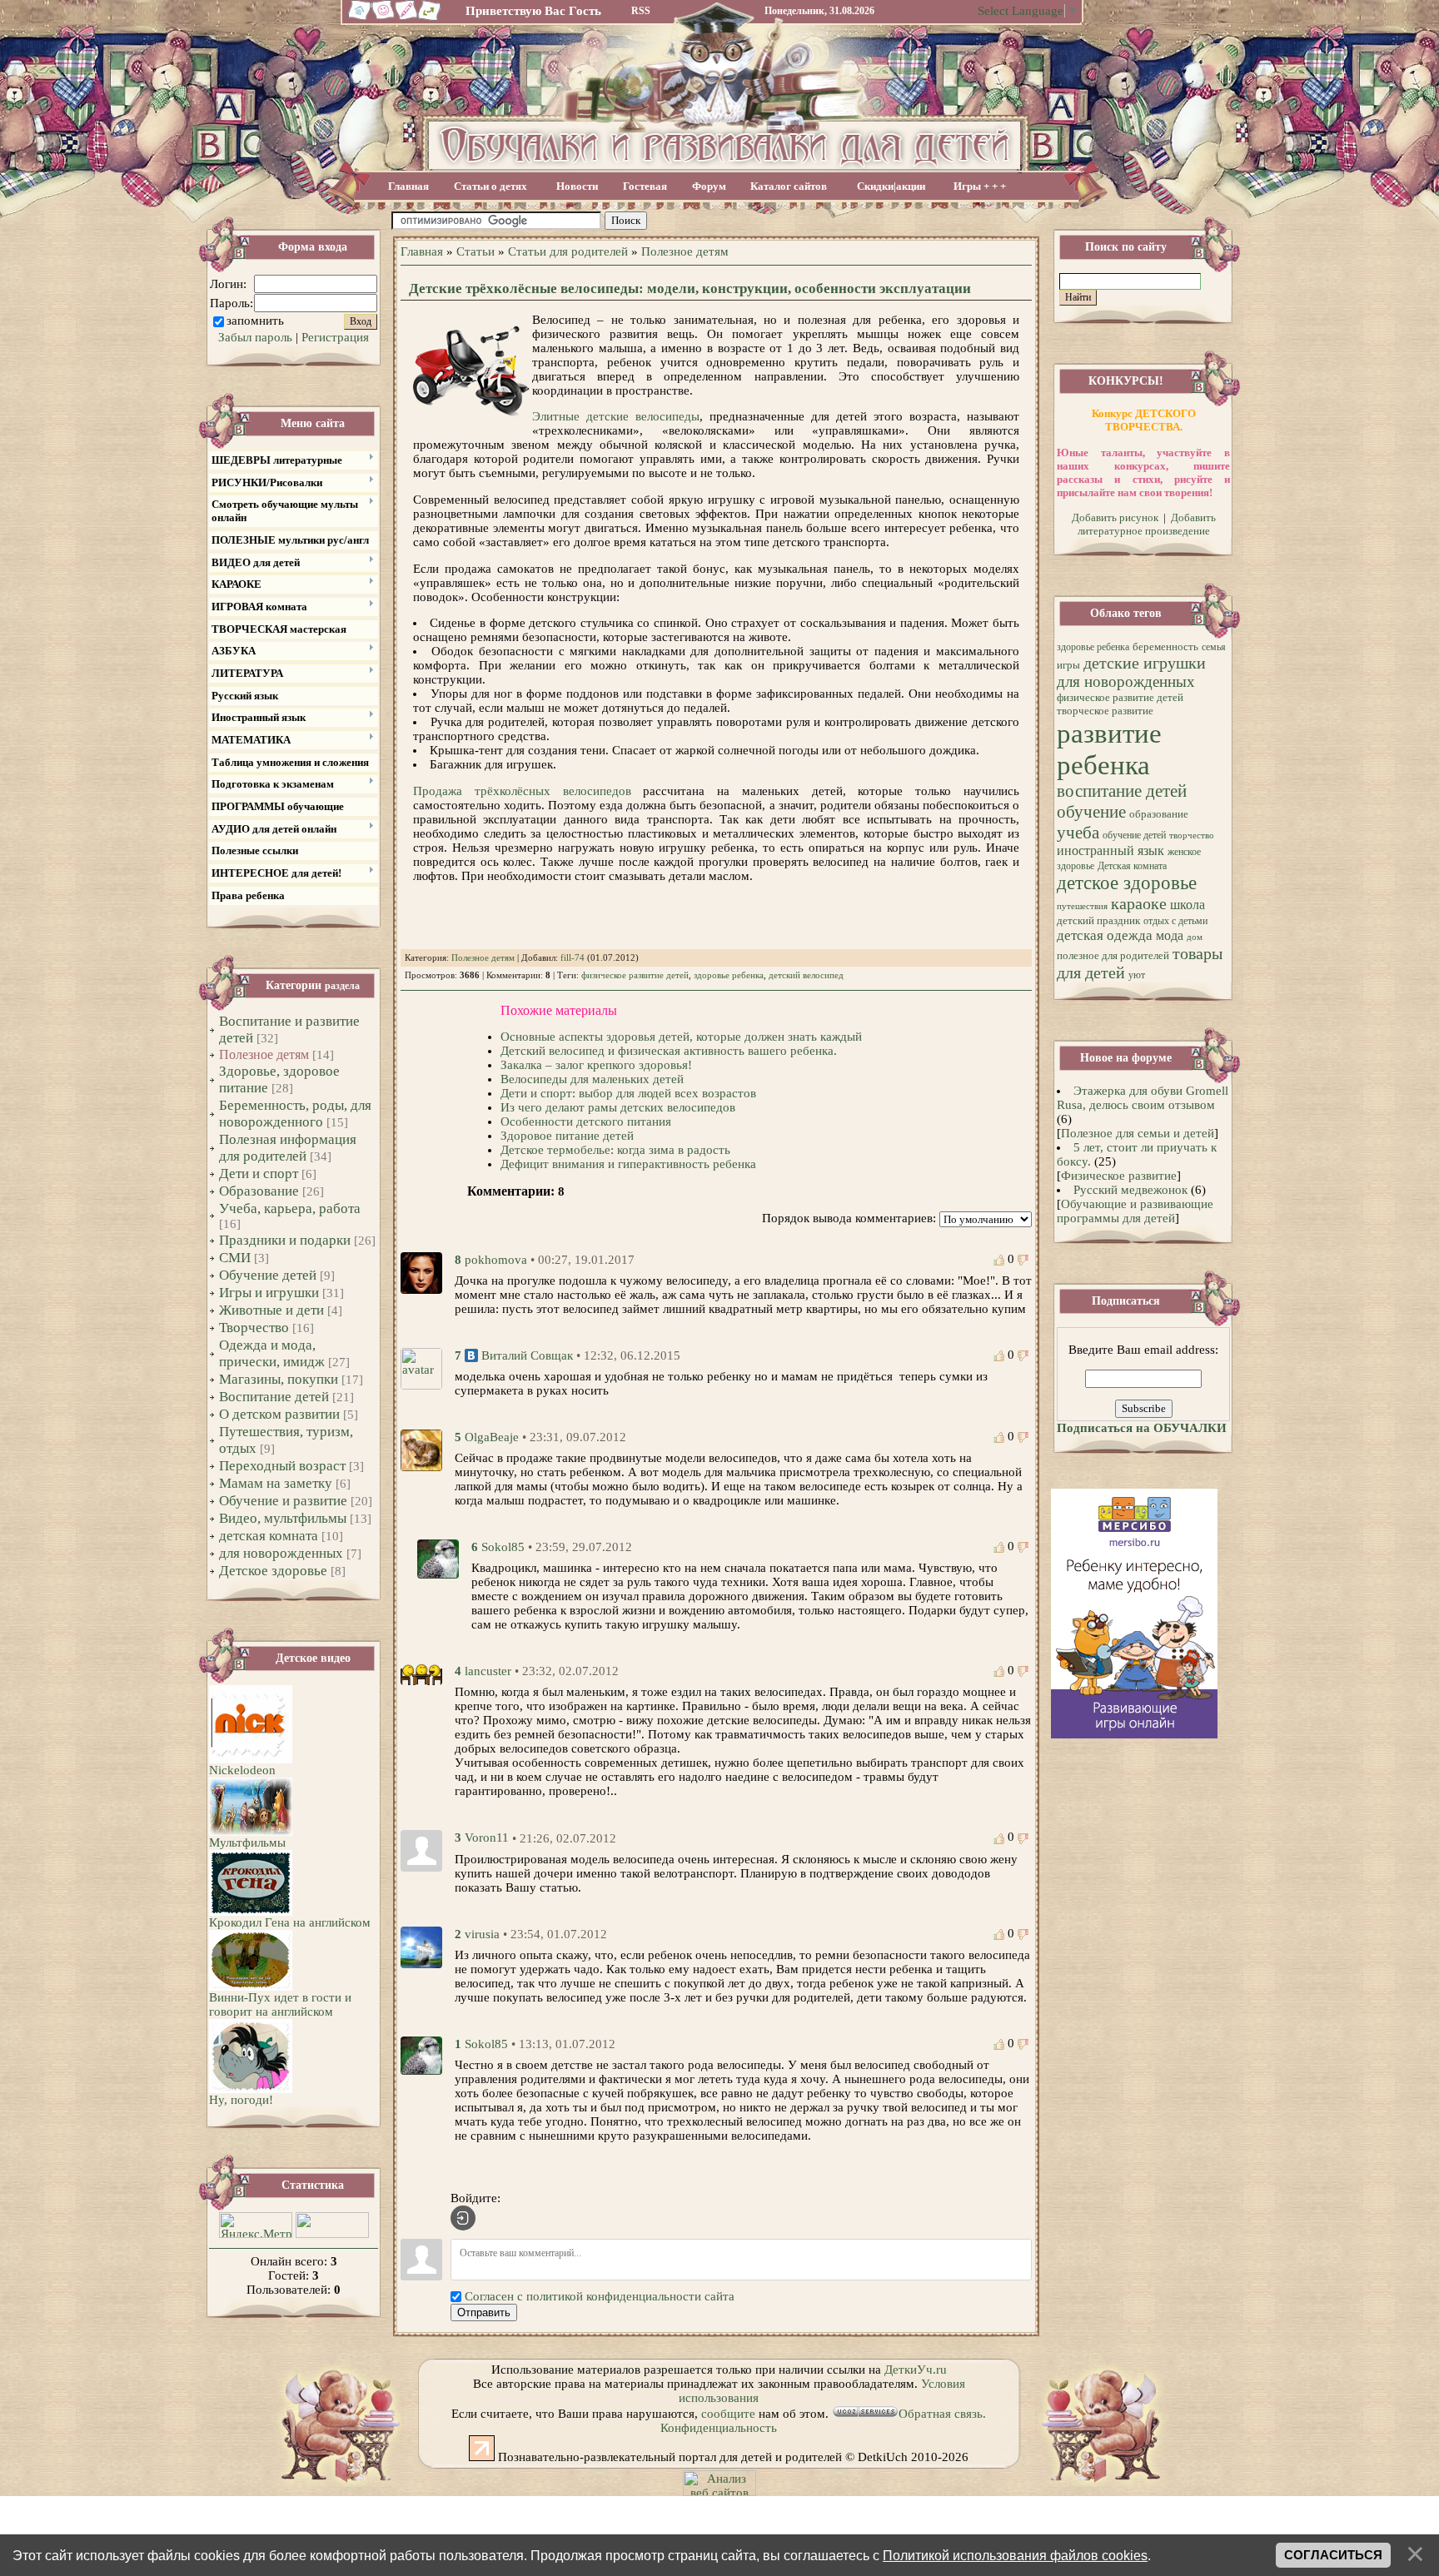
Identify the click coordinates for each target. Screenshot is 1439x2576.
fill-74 (573, 958)
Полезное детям (264, 1054)
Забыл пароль (255, 337)
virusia (482, 1934)
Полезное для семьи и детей (1138, 1133)
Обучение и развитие (283, 1501)
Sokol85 (503, 1547)
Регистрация (335, 337)
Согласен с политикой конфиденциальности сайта (600, 2296)
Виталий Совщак (527, 1355)
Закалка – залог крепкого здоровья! (596, 1065)
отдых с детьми (1175, 921)
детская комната (269, 1536)
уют (1137, 975)
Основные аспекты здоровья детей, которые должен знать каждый (681, 1037)
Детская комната (1132, 866)
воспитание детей (1122, 791)
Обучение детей (268, 1275)
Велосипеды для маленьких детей (592, 1079)
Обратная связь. (942, 2414)
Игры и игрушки (269, 1293)
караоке (1139, 903)
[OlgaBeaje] (421, 1449)
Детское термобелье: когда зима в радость (615, 1150)
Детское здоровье (273, 1571)
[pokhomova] (421, 1271)
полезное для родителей (1113, 955)
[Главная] (357, 18)
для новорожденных (281, 1553)
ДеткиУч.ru (916, 2370)
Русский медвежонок (1130, 1190)
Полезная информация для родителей (288, 1148)
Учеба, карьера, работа (290, 1208)
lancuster (488, 1671)
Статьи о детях (490, 186)
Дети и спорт (259, 1174)
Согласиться (1333, 2555)
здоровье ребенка (729, 975)
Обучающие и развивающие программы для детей (1135, 1211)
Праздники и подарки (285, 1240)
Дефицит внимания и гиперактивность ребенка (628, 1164)
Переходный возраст (282, 1466)
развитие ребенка (1109, 749)
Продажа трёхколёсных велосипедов (522, 791)
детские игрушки (1145, 663)
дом (1195, 937)
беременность (1165, 646)
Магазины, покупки (279, 1379)
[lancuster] (421, 1673)
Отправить (484, 2312)
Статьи (476, 251)
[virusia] (421, 1946)
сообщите (728, 2414)
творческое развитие (1105, 711)
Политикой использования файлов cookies (1015, 2555)
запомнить (255, 321)
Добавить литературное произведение (1147, 524)
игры (1068, 665)
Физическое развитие (1119, 1176)
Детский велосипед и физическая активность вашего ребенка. (669, 1051)
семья (1214, 647)
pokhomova (496, 1260)
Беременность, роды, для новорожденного (295, 1114)
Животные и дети (271, 1310)
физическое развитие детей (635, 975)
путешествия (1082, 906)
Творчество (254, 1328)
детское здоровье (1127, 883)
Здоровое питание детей (567, 1136)
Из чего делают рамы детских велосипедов (618, 1107)
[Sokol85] (438, 1558)
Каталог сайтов (789, 186)
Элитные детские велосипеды (616, 416)
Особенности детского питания (586, 1121)
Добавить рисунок (1115, 517)
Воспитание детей (274, 1397)
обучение (1091, 812)
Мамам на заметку (276, 1483)
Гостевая (645, 186)
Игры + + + (980, 186)
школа (1188, 905)
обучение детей (1134, 835)
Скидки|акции (891, 186)
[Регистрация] (407, 18)
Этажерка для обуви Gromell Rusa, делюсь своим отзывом (1143, 1098)
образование (1159, 814)
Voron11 (487, 1838)
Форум (709, 186)
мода (1170, 935)
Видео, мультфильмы (283, 1518)
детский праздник (1098, 920)
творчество (1192, 835)
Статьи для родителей (568, 251)
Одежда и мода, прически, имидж (272, 1353)
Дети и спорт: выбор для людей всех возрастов (628, 1093)
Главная (408, 186)
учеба (1078, 833)
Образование (259, 1191)
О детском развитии (279, 1414)
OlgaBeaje (492, 1437)
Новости (577, 186)
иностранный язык (1110, 850)
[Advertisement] (838, 221)
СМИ (235, 1258)
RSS (641, 11)
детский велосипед (806, 975)
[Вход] (463, 2218)
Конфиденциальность (719, 2428)
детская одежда (1105, 935)
